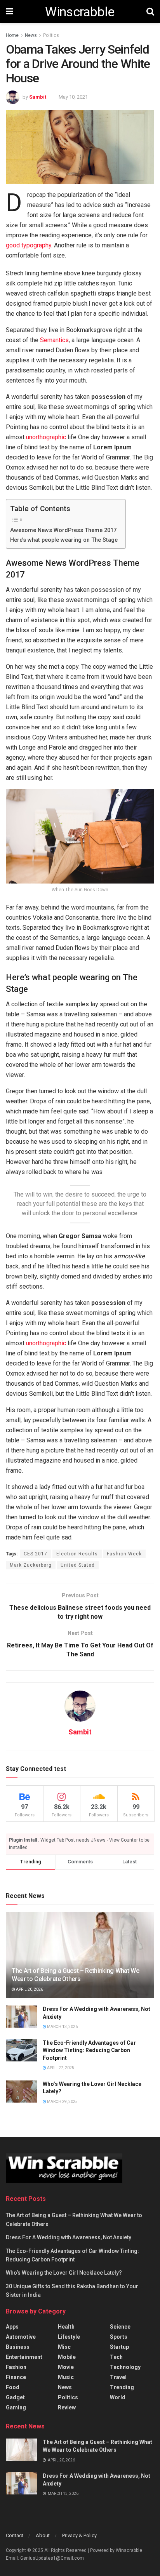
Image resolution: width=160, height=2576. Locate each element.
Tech (116, 2357)
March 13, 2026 (62, 2027)
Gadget (15, 2397)
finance (16, 2377)
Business (18, 2347)
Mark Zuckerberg (31, 1565)
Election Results (77, 1554)
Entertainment (24, 2357)
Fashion (16, 2367)
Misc (64, 2347)
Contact (15, 2535)
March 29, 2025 (62, 2102)
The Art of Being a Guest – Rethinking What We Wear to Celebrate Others (76, 1975)
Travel (118, 2377)
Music (66, 2377)
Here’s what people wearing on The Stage (64, 540)
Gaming (16, 2407)
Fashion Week (124, 1554)
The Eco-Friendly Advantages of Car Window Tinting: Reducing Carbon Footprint (89, 2050)
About (43, 2535)
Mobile (67, 2357)
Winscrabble (80, 12)
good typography (29, 245)
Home (12, 35)
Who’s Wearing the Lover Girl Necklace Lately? (64, 2273)
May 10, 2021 (73, 97)
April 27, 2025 (60, 2068)
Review (67, 2407)
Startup (119, 2347)
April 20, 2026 (29, 1989)
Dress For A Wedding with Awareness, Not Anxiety (69, 2237)
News (31, 35)
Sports (119, 2337)
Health (66, 2327)
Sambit (38, 97)
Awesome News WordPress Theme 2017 (63, 530)
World (118, 2397)
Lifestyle (69, 2337)
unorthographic (46, 437)
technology (125, 2367)
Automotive (21, 2337)
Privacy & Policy (79, 2535)
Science (120, 2327)
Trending (122, 2387)
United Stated (78, 1565)
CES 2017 (36, 1554)
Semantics (54, 340)
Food (13, 2387)
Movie (66, 2367)
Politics (51, 35)
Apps (12, 2327)
